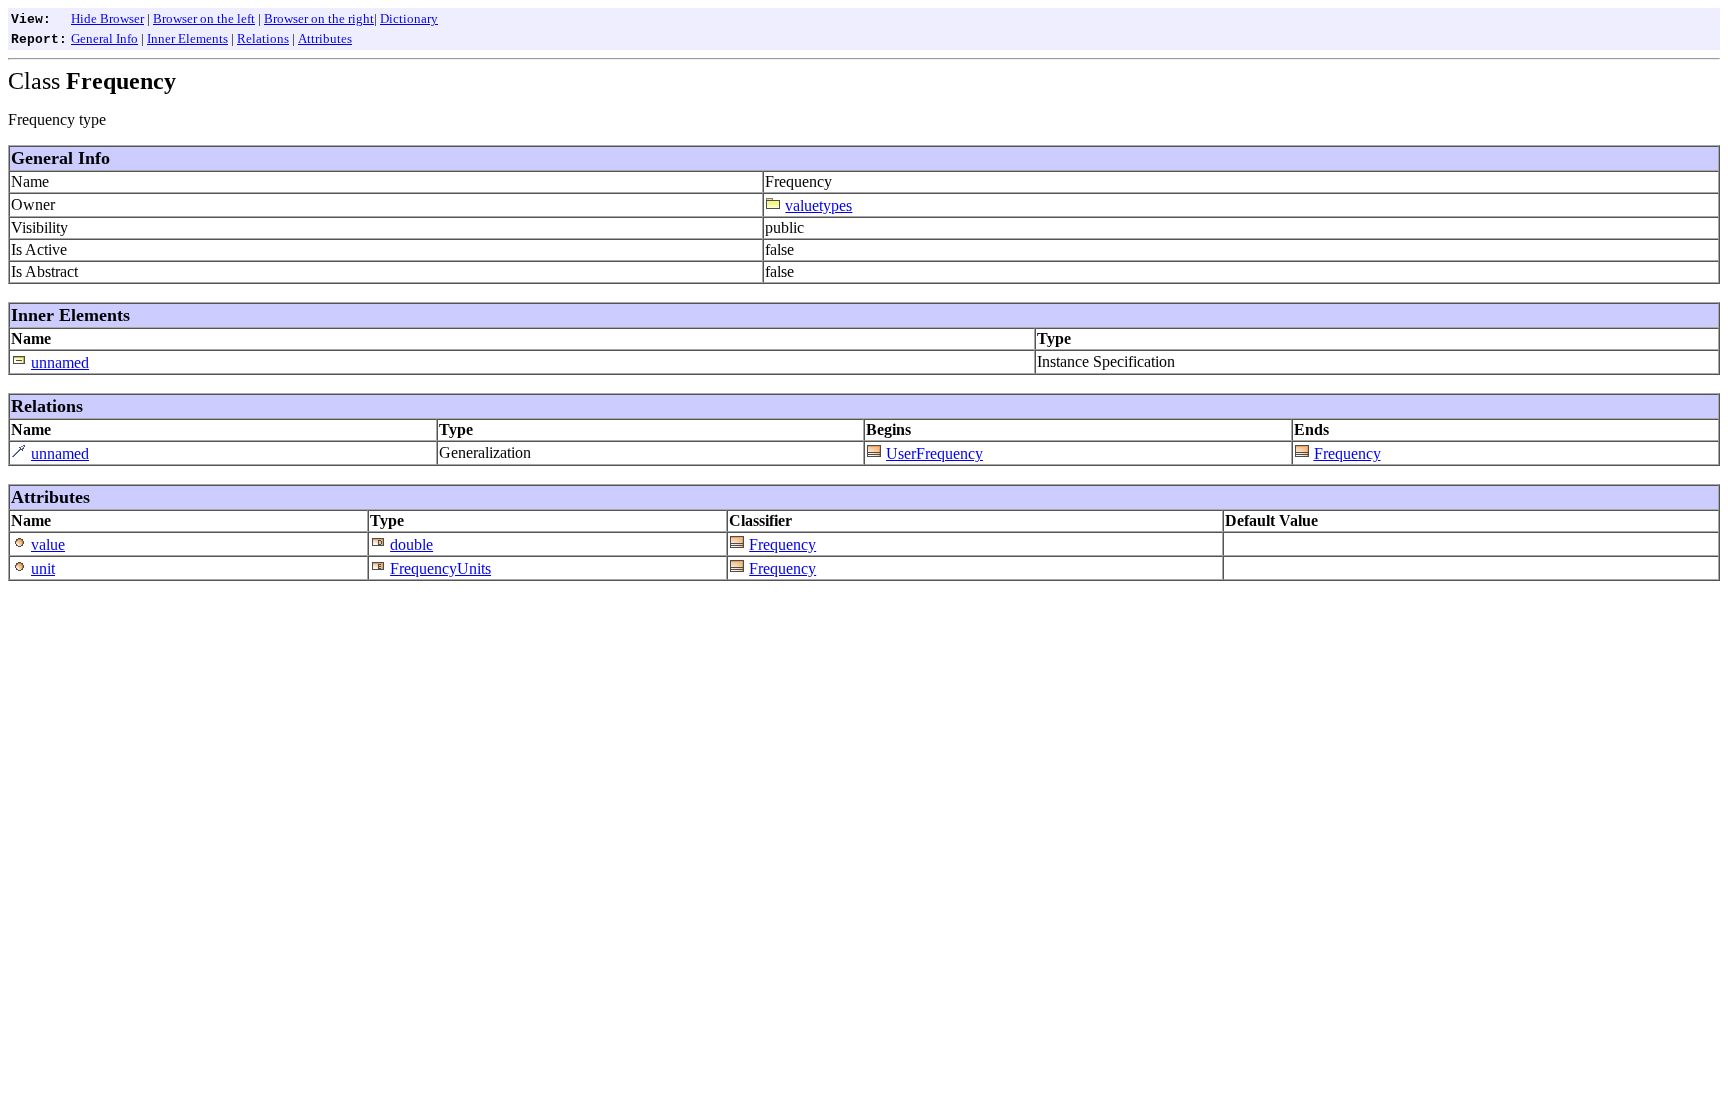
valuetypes (818, 205)
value (48, 544)
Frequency (1347, 453)
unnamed (60, 362)
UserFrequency (934, 453)
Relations (263, 38)
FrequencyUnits (440, 568)
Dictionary (409, 18)
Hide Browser (107, 18)
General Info (104, 38)
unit (43, 568)
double (411, 544)
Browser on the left (204, 18)
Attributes (325, 38)
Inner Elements (187, 38)
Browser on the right (319, 18)
